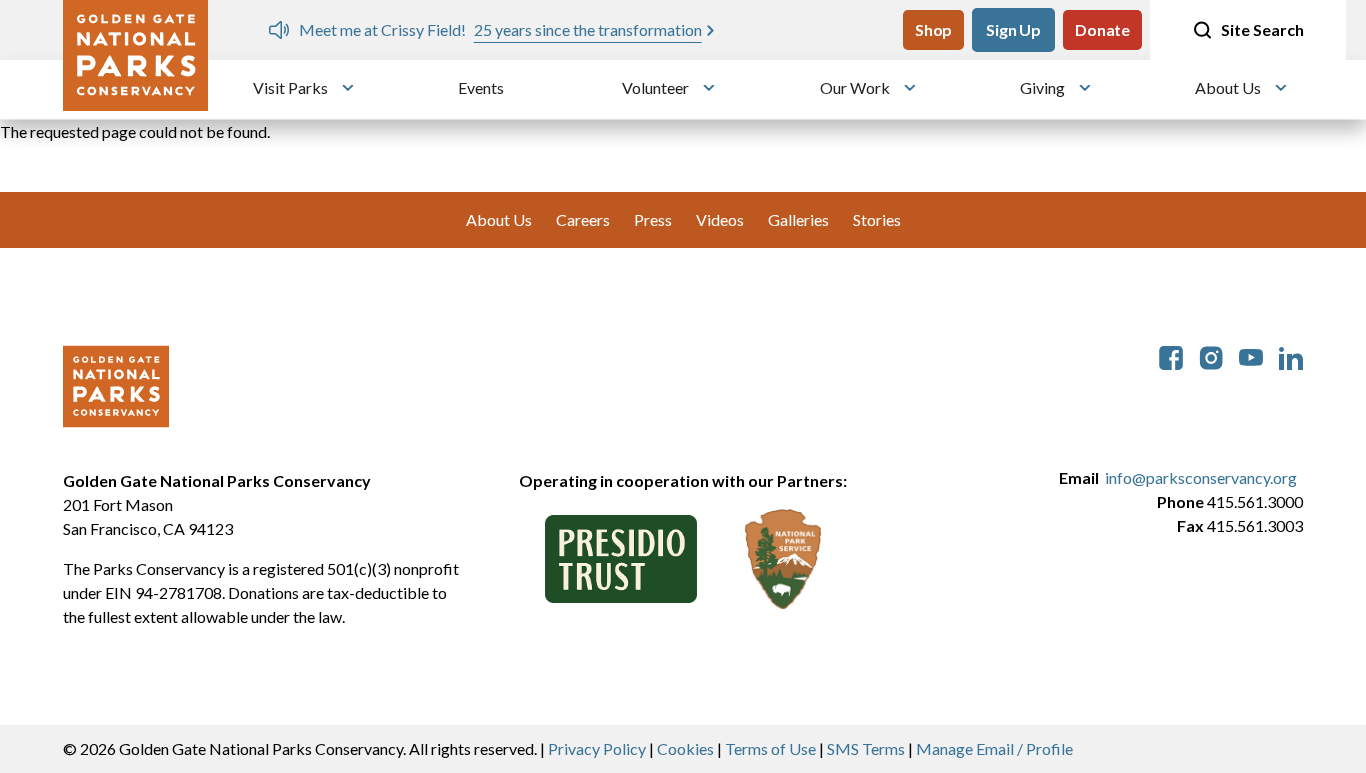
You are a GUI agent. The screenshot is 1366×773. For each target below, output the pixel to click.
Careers (583, 219)
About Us (1228, 87)
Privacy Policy (597, 748)
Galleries (798, 219)
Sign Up (1013, 29)
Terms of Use (770, 748)
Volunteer (655, 87)
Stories (877, 219)
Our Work (855, 87)
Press (653, 219)
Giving (1042, 87)
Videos (720, 219)
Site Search (1262, 29)
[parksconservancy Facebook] (1171, 355)
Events (481, 87)
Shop (933, 29)
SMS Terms (866, 748)
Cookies (685, 748)
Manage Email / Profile (994, 748)
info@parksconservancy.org (1201, 477)
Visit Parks (290, 87)
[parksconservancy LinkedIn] (1291, 355)
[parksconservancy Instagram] (1211, 355)
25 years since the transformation (588, 29)
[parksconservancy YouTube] (1251, 355)
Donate (1102, 29)
